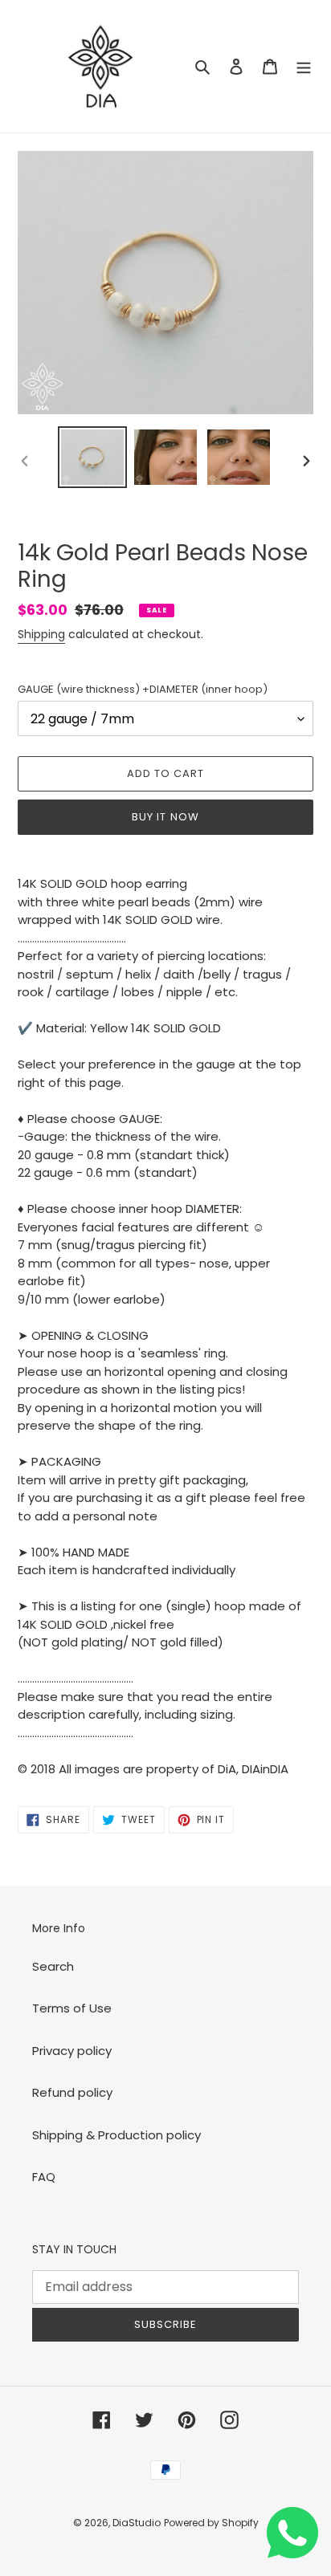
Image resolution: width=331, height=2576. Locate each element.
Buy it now (165, 817)
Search (53, 1966)
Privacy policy (72, 2051)
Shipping (41, 634)
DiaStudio (137, 2523)
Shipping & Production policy (116, 2135)
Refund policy (72, 2092)
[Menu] (304, 66)
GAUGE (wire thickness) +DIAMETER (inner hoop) (143, 689)
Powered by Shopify (211, 2523)
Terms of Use (72, 2008)
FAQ (44, 2177)
